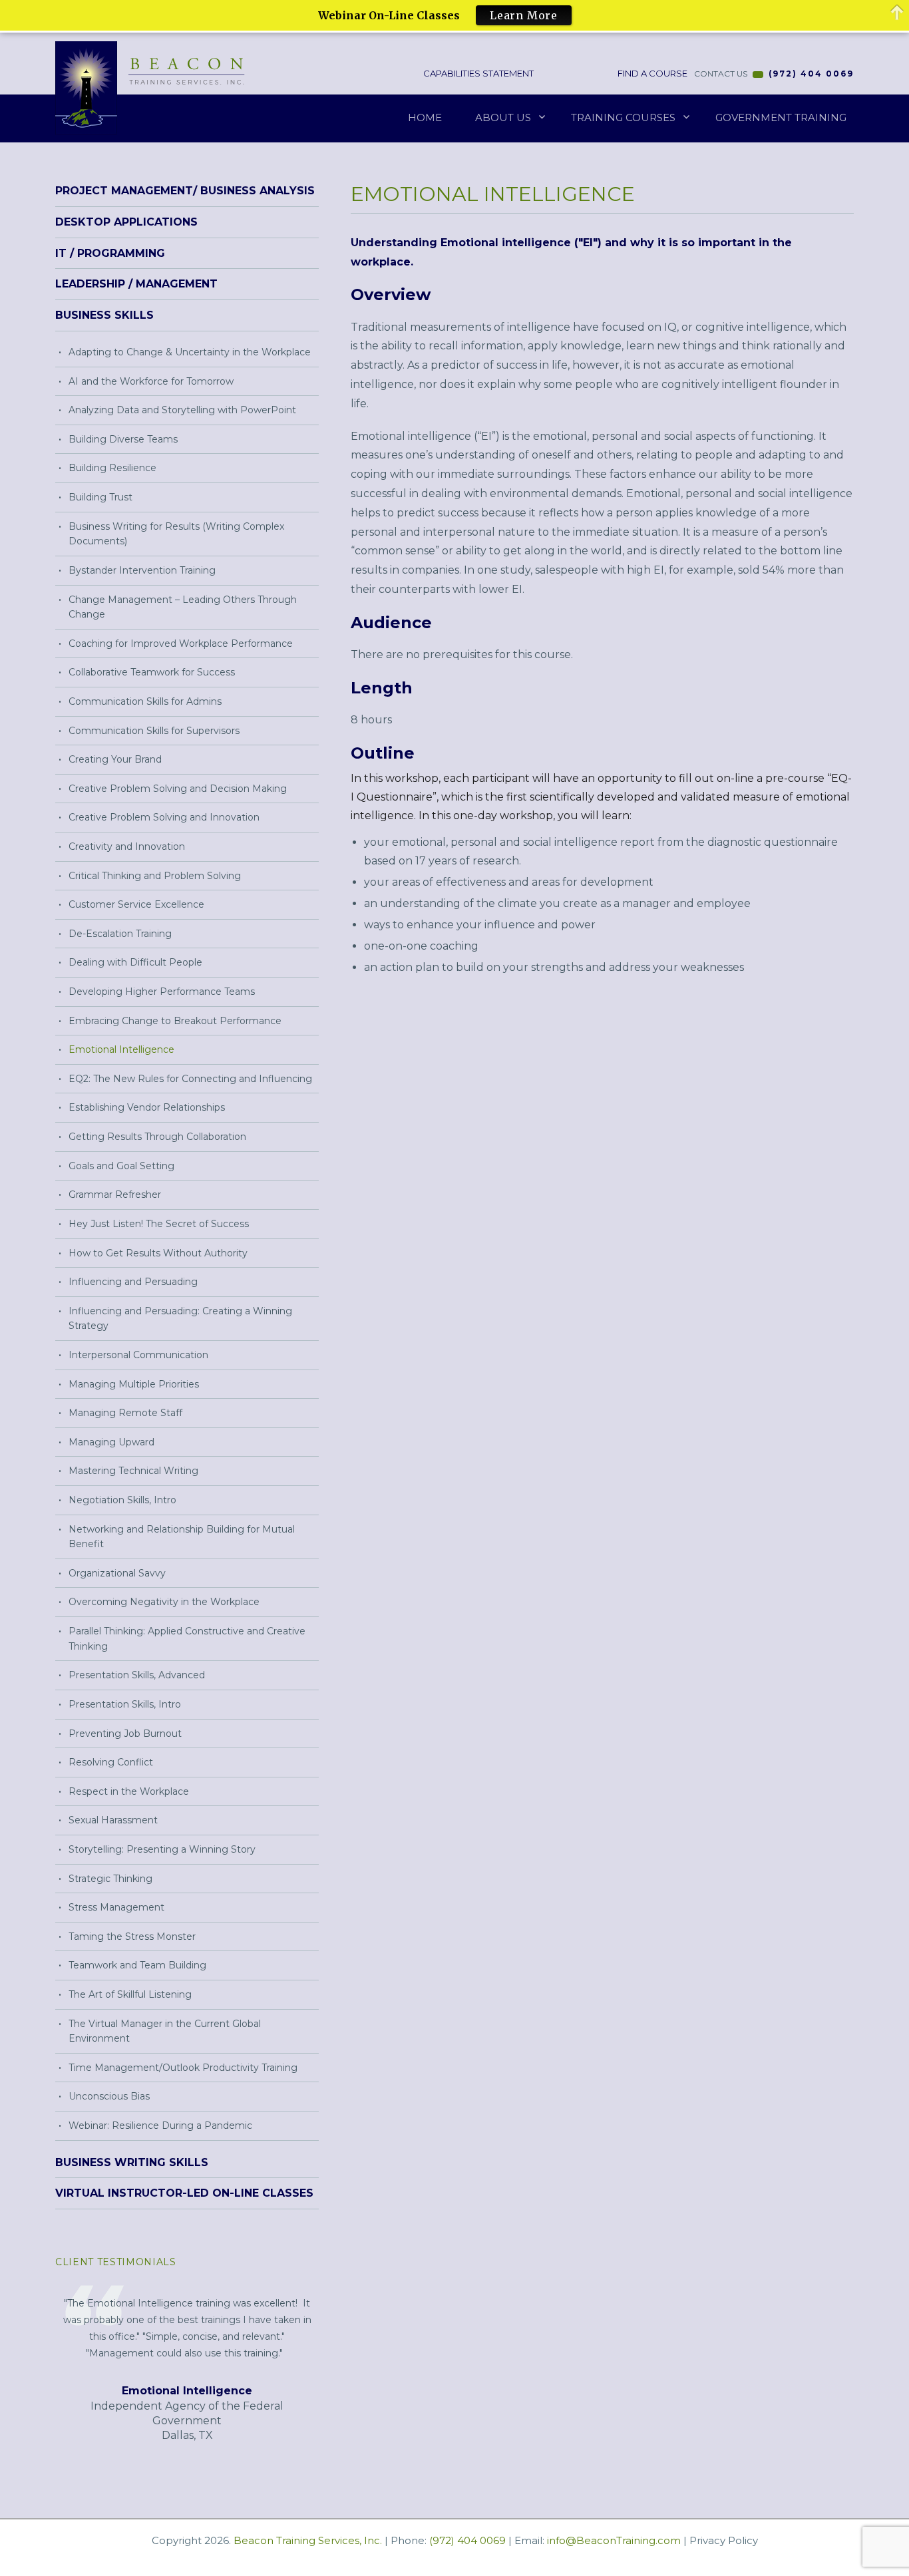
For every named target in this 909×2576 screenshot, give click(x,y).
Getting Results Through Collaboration (157, 1137)
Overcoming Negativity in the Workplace (164, 1602)
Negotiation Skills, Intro (122, 1500)
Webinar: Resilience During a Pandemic (160, 2125)
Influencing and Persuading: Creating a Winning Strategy (180, 1319)
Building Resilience (112, 468)
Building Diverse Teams (123, 439)
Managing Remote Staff (125, 1413)
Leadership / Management (136, 284)
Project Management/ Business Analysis (185, 191)
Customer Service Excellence (136, 904)
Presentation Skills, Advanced (137, 1675)
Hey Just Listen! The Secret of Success (159, 1224)
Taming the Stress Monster (132, 1936)
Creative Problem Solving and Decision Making (178, 789)
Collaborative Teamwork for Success (152, 672)
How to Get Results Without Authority (158, 1253)
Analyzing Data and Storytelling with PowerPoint (182, 410)
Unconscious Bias (109, 2096)
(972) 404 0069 (811, 74)
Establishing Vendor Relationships (147, 1107)
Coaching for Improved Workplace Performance (181, 644)
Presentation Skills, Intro (125, 1704)
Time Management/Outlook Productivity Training (183, 2068)
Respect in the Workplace (129, 1791)
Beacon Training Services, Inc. (308, 2540)
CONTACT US (721, 74)
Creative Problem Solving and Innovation (164, 817)
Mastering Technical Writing (133, 1471)
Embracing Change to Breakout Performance (175, 1021)
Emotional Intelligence (121, 1049)
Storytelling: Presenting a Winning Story (162, 1849)
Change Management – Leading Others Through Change (183, 607)
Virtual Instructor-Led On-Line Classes (184, 2193)
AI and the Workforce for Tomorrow (151, 381)
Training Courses (623, 117)
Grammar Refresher (115, 1195)
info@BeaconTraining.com (614, 2540)
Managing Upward (111, 1442)
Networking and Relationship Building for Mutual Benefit (182, 1537)
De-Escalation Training (120, 934)
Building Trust (100, 497)
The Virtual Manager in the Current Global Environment (165, 2031)
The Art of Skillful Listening (130, 1994)
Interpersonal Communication (138, 1355)
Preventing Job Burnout (125, 1734)
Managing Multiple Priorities (134, 1384)
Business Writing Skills (132, 2162)
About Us (503, 117)
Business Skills (104, 315)
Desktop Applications (126, 222)
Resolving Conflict (111, 1762)
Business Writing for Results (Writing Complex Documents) (176, 534)
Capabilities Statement (477, 73)
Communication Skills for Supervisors (154, 731)
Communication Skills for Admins (145, 701)
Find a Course (651, 73)
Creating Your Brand (115, 759)
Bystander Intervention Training (142, 570)
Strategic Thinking (110, 1879)
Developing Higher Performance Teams (162, 992)
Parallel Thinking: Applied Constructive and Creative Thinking (187, 1639)
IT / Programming (110, 253)
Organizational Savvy (117, 1573)
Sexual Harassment (113, 1820)
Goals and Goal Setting (121, 1166)
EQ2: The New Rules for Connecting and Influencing (190, 1079)
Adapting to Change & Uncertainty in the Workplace (190, 352)
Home (425, 117)
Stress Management (116, 1907)
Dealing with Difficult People (135, 962)
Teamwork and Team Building (137, 1965)
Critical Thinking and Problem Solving (155, 876)
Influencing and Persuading (133, 1282)
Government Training (781, 117)
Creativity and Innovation (127, 846)
